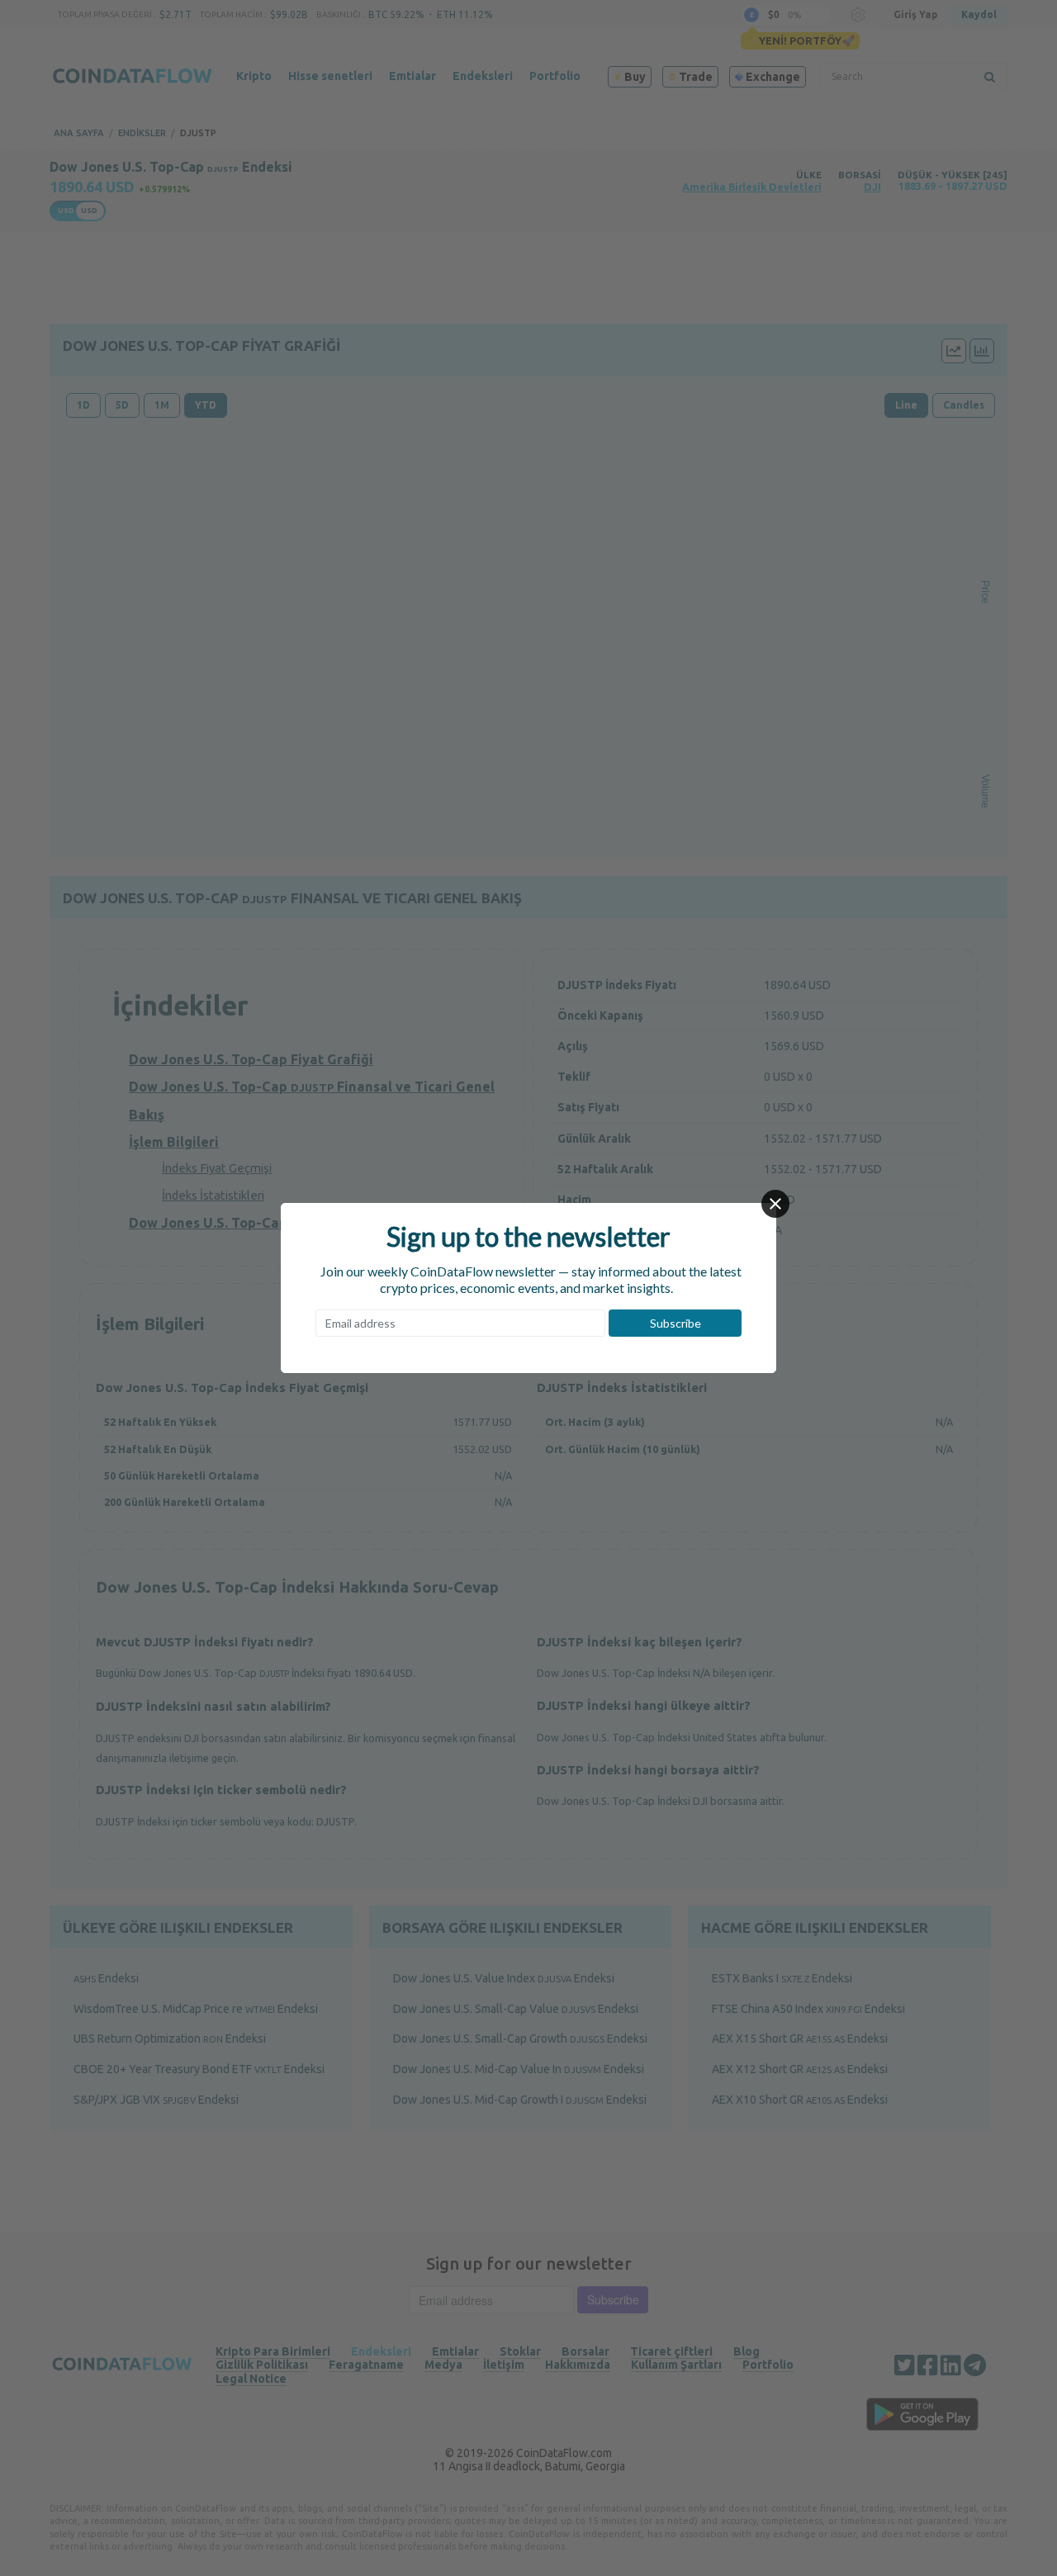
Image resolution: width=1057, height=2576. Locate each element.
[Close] (775, 1204)
